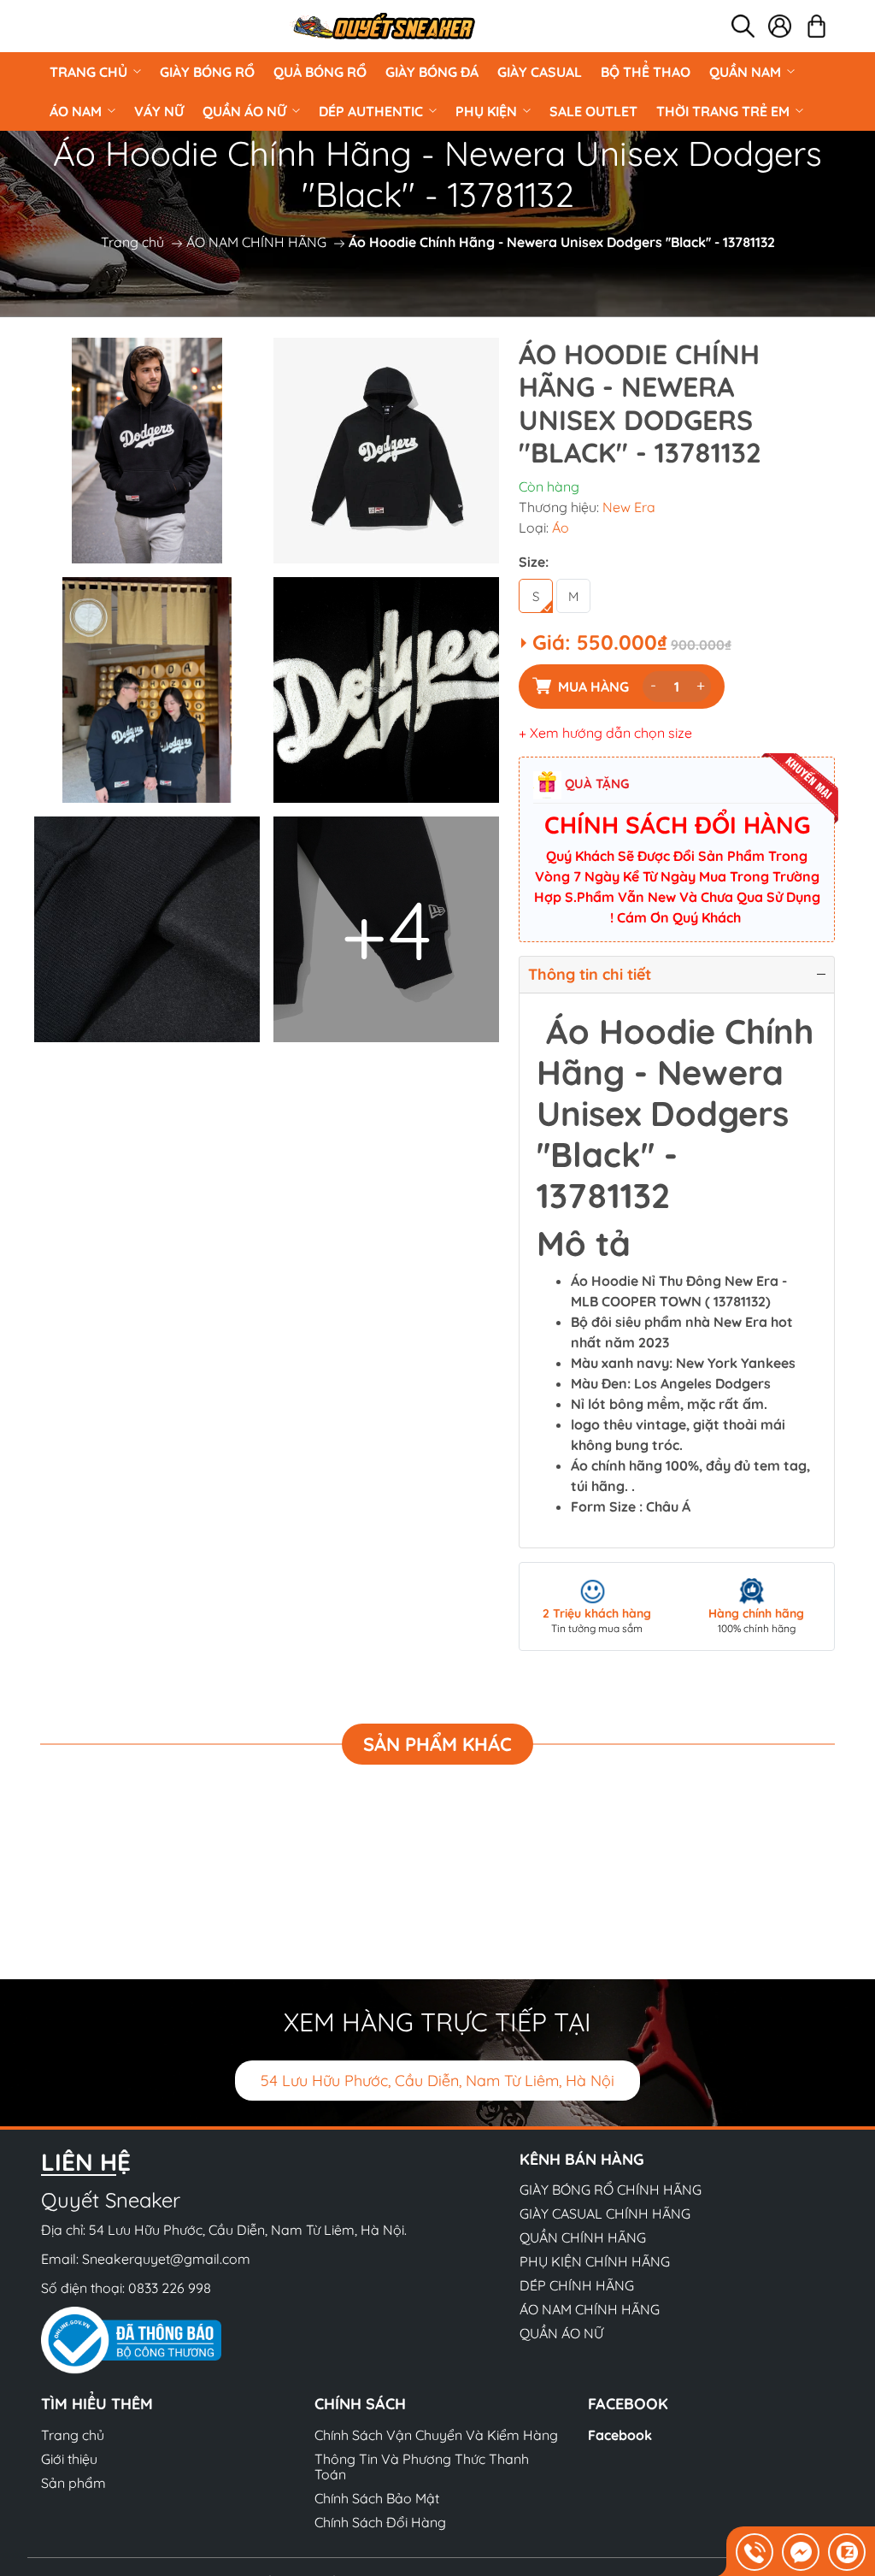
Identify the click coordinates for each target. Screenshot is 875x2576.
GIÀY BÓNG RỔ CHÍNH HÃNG (611, 2190)
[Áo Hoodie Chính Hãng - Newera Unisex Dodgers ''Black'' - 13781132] (147, 451)
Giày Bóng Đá (432, 72)
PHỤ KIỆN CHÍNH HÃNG (595, 2261)
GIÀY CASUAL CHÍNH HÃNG (605, 2213)
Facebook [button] (628, 2404)
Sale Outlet (593, 111)
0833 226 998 (170, 2288)
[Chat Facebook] (801, 2552)
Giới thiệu (69, 2459)
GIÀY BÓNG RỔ (207, 72)
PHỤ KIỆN (486, 111)
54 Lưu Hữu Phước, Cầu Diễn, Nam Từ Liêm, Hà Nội (437, 2081)
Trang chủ (88, 72)
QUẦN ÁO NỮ (244, 111)
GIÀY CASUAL (540, 72)
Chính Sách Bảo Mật (377, 2498)
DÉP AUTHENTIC (371, 111)
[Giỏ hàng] (816, 26)
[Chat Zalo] (847, 2552)
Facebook (620, 2435)
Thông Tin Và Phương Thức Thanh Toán (422, 2467)
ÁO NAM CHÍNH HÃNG (256, 242)
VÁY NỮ (159, 111)
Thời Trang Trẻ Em (723, 111)
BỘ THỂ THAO (646, 72)
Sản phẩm (73, 2483)
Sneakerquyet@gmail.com (166, 2259)
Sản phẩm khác (437, 1744)
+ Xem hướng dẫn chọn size (605, 733)
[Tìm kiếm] (743, 26)
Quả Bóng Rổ (320, 72)
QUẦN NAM (745, 72)
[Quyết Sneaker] (383, 26)
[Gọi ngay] (755, 2552)
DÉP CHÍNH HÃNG (577, 2285)
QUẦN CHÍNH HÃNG (583, 2237)
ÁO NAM (76, 111)
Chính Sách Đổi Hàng (380, 2522)
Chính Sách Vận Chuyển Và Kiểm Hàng (436, 2435)
